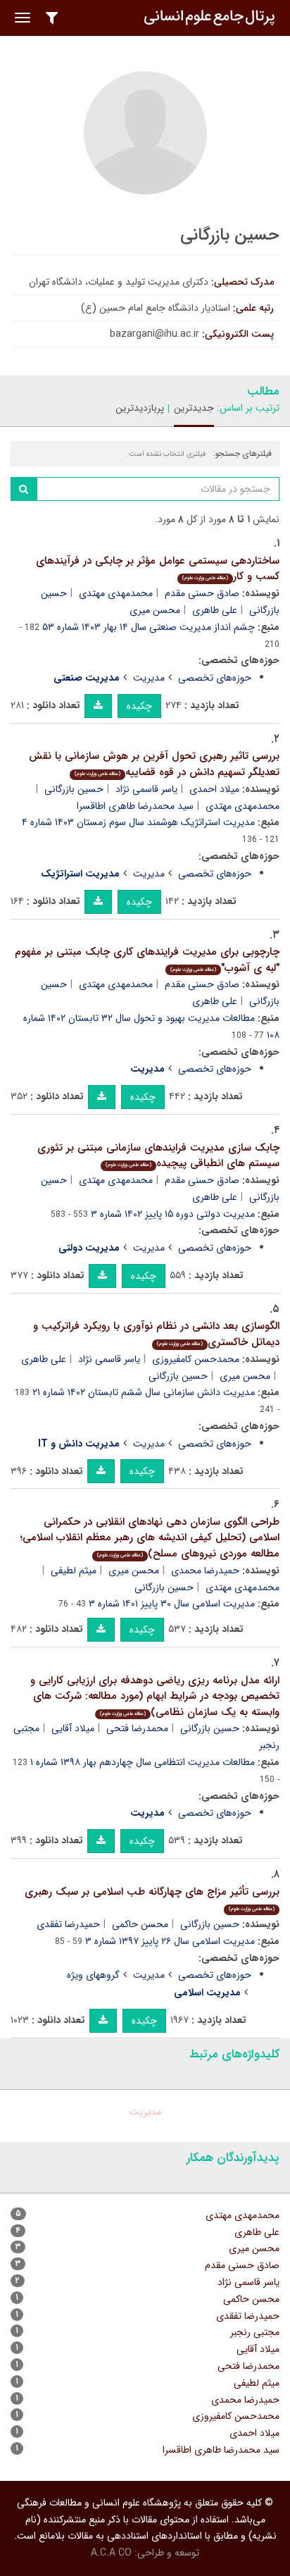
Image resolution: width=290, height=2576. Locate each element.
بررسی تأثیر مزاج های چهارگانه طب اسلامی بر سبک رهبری (152, 1899)
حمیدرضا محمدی (205, 1571)
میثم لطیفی (74, 1571)
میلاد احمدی (214, 789)
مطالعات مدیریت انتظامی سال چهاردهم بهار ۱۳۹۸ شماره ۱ (143, 1762)
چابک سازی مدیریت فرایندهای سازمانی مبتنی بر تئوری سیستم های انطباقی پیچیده (158, 1156)
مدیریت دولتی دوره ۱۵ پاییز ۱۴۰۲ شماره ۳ (173, 1214)
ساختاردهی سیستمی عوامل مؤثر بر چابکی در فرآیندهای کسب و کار (158, 569)
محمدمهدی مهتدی (116, 593)
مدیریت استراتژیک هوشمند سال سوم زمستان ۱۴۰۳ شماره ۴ (138, 822)
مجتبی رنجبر (255, 2332)
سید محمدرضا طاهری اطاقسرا (135, 806)
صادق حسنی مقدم (202, 593)
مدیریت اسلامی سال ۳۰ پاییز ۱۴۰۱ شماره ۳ (172, 1604)
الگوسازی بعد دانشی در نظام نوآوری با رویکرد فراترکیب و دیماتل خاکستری (156, 1334)
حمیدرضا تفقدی (68, 1924)
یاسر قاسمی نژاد (146, 789)
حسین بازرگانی (74, 789)
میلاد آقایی (73, 1728)
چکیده (139, 706)
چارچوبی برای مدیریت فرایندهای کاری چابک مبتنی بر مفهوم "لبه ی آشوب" (147, 960)
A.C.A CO (111, 2553)
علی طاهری (215, 610)
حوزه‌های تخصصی (215, 678)
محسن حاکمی (140, 1924)
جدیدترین (194, 408)
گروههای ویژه (93, 1975)
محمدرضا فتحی (137, 1728)
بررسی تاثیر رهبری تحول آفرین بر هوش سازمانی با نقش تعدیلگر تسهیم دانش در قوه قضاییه (154, 764)
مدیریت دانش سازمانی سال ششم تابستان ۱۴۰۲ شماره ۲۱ (144, 1392)
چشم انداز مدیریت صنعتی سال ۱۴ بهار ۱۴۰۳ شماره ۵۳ (149, 627)
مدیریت (149, 678)
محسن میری (155, 610)
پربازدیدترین (140, 408)
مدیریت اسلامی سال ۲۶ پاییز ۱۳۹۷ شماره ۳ (170, 1941)
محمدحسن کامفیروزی (196, 1359)
